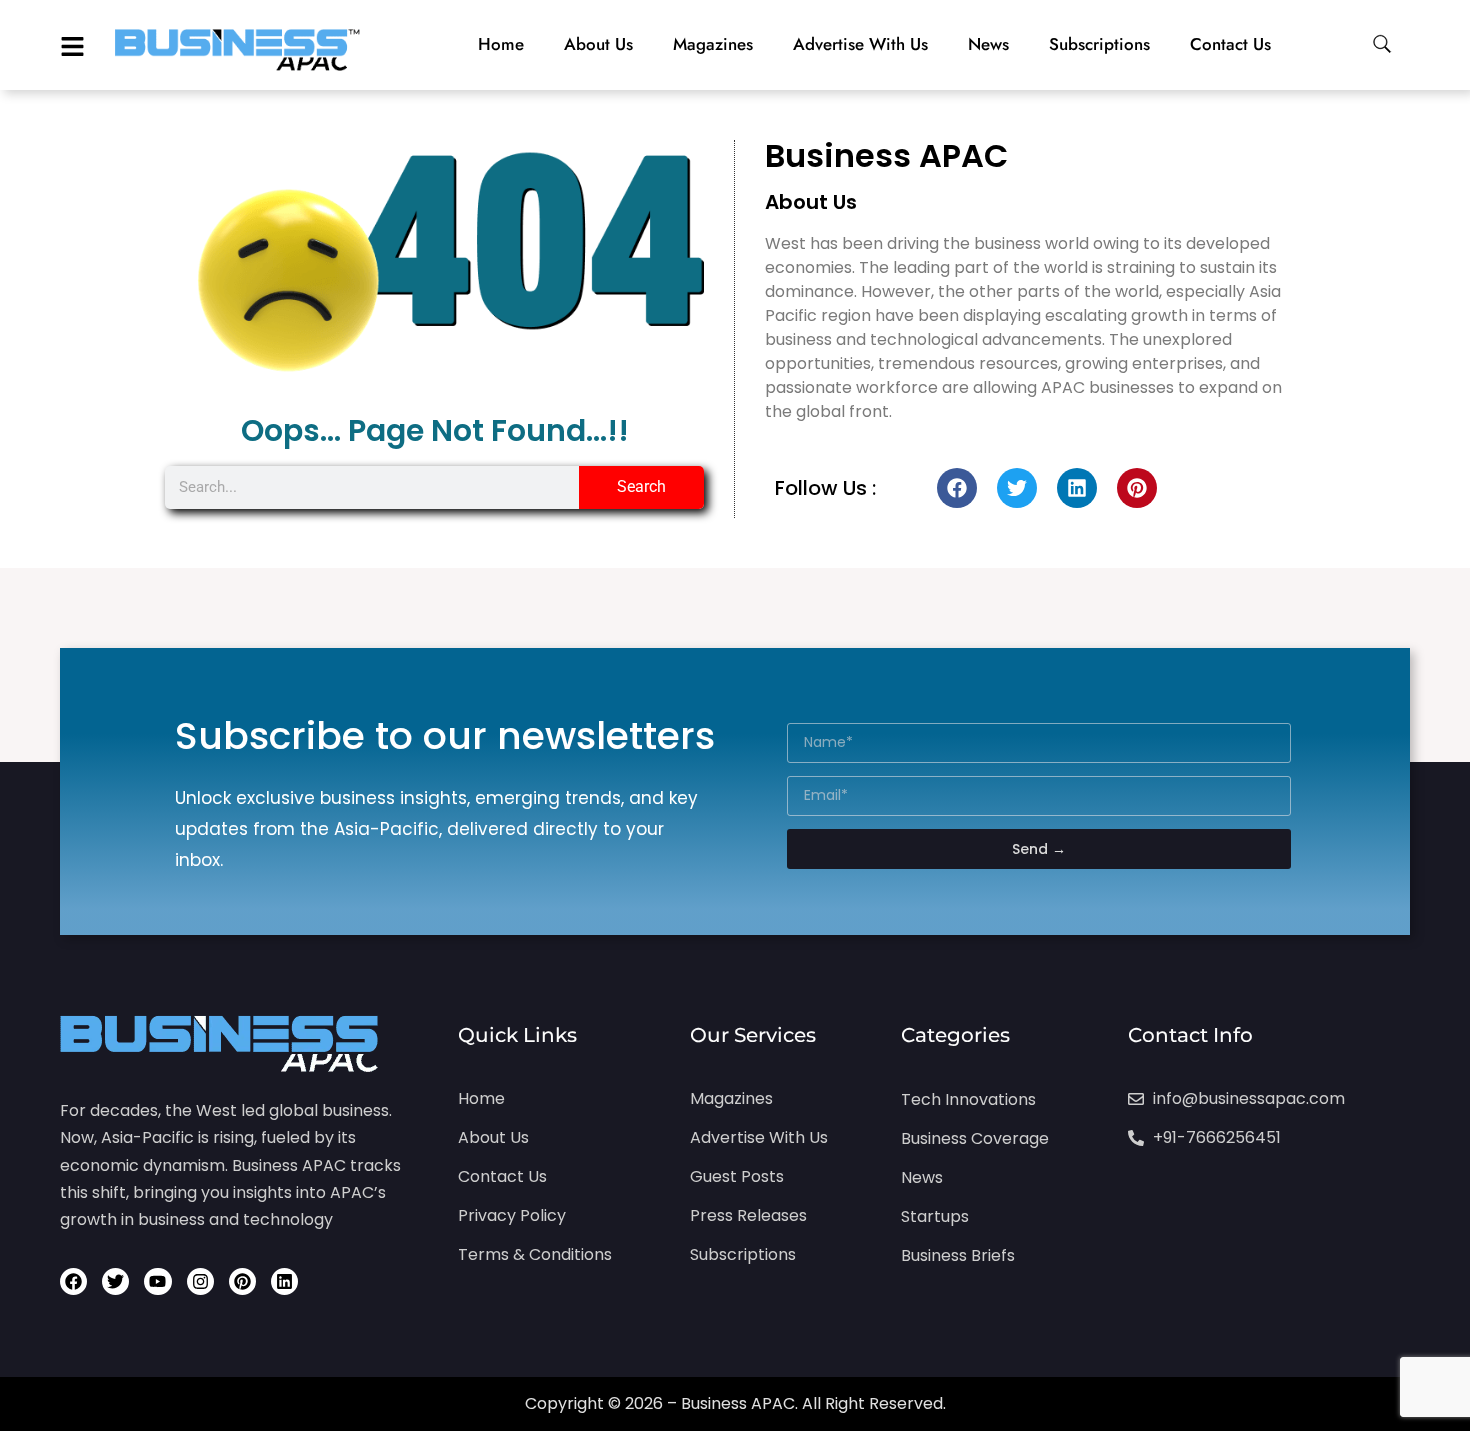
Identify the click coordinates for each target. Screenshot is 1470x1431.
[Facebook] (957, 488)
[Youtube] (157, 1281)
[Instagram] (200, 1281)
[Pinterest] (1137, 488)
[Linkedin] (1077, 488)
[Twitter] (1017, 488)
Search (641, 486)
